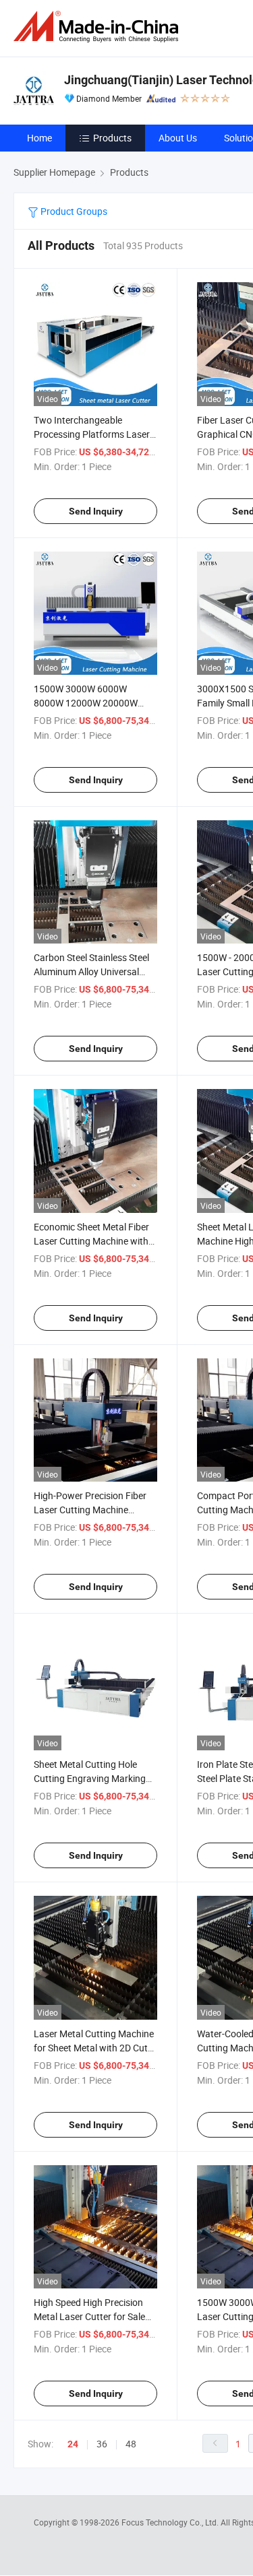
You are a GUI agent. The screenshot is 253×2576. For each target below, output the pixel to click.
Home (39, 138)
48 (131, 2444)
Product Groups (73, 211)
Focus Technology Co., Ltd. (171, 2522)
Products (112, 138)
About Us (178, 138)
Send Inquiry (96, 511)
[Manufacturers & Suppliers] (99, 27)
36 (102, 2444)
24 (73, 2444)
